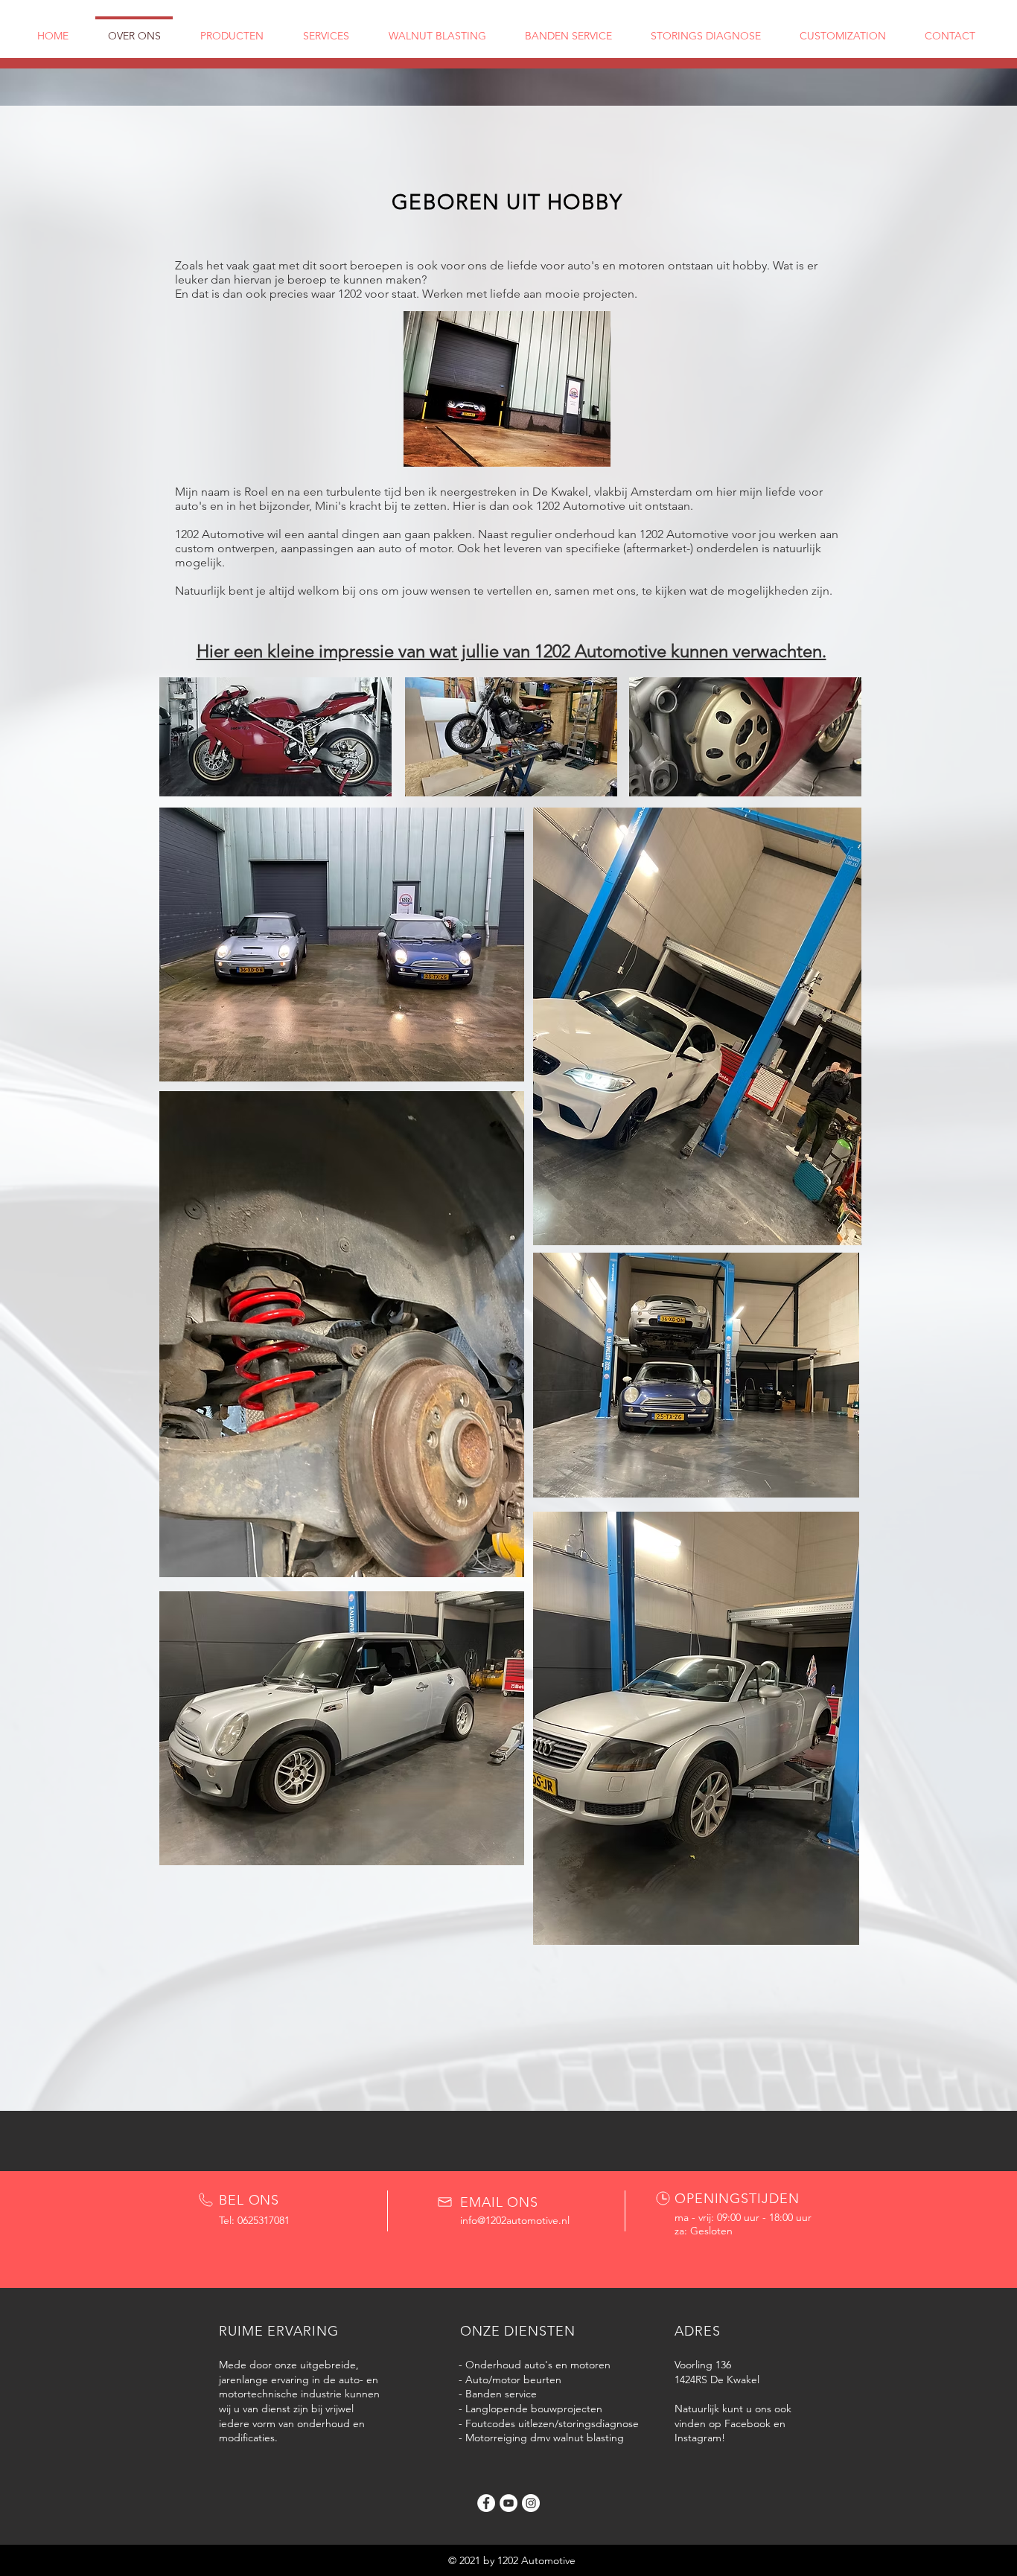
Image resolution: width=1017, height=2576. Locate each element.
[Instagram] (531, 2503)
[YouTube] (508, 2503)
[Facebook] (486, 2503)
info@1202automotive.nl (515, 2220)
